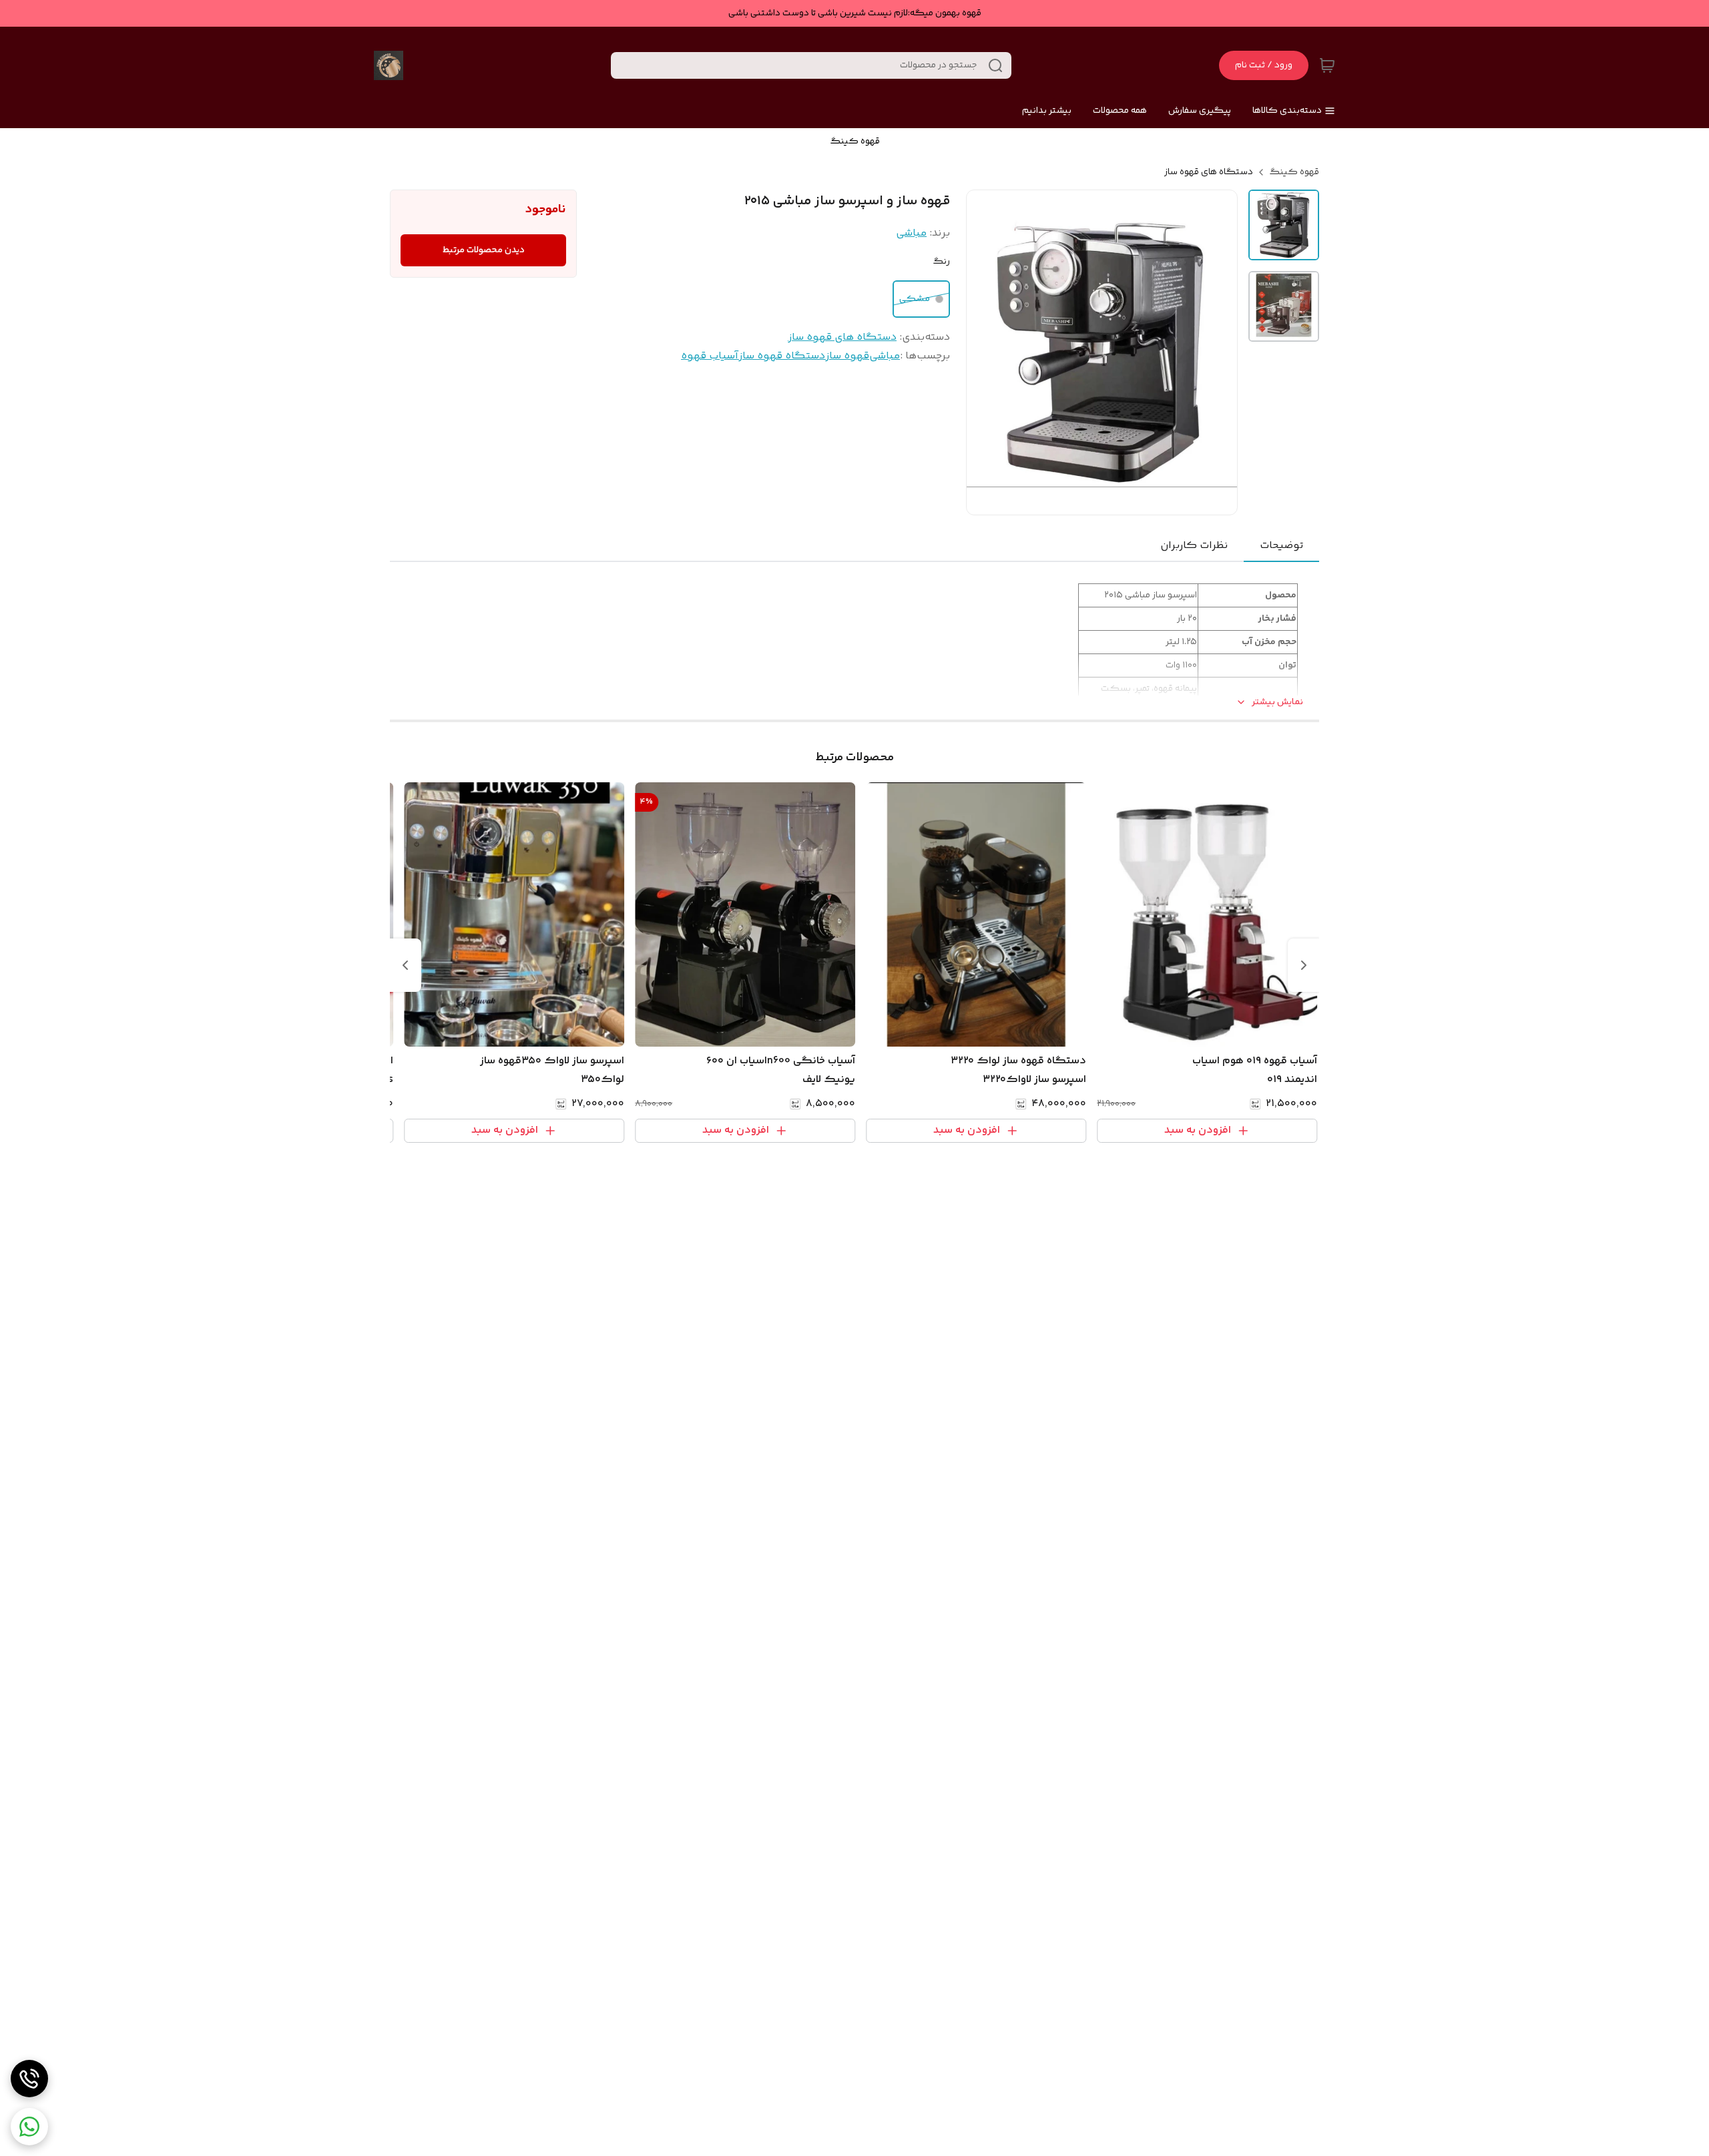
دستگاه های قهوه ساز (1209, 172)
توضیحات (1281, 546)
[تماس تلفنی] (29, 2079)
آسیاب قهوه (710, 356)
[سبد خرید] (1327, 65)
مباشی (911, 233)
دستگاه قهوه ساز (782, 356)
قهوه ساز (847, 356)
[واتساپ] (29, 2127)
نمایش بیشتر (1277, 703)
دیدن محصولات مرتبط (484, 250)
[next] (405, 965)
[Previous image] (985, 352)
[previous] (1304, 965)
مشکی (915, 299)
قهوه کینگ (1294, 172)
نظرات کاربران (1194, 546)
